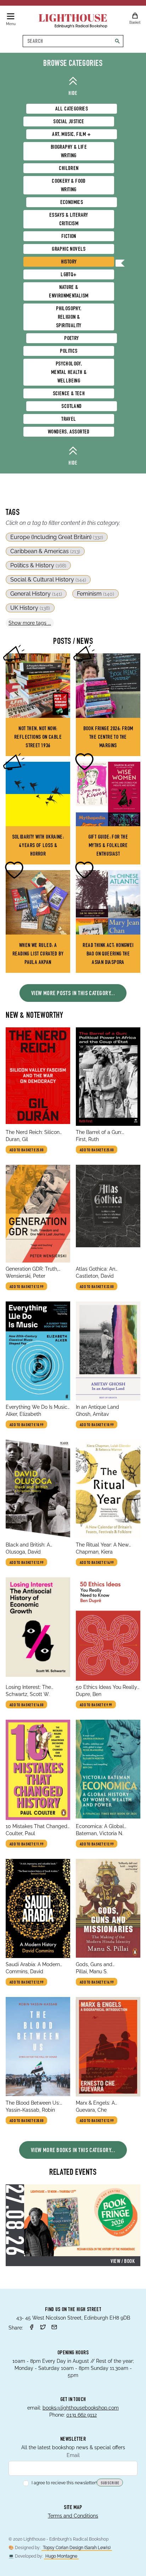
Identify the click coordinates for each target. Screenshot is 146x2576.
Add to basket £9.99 (96, 1705)
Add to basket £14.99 (97, 1563)
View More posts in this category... (73, 994)
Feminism (96, 594)
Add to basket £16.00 (26, 1705)
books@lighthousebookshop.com (81, 2408)
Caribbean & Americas (45, 551)
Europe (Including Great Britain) (57, 537)
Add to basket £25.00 (26, 1150)
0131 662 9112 (82, 2415)
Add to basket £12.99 (26, 1287)
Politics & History (38, 565)
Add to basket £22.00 (97, 1287)
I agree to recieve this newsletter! (64, 2483)
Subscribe (110, 2483)
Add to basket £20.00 (26, 2121)
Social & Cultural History (48, 580)
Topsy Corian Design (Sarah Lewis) (77, 2548)
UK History (30, 608)
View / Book (123, 2262)
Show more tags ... (30, 623)
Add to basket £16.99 (97, 1982)
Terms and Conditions (73, 2516)
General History (36, 594)
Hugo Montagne (61, 2556)
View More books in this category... (73, 2151)
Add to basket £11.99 (26, 1844)
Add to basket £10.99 (26, 1425)
